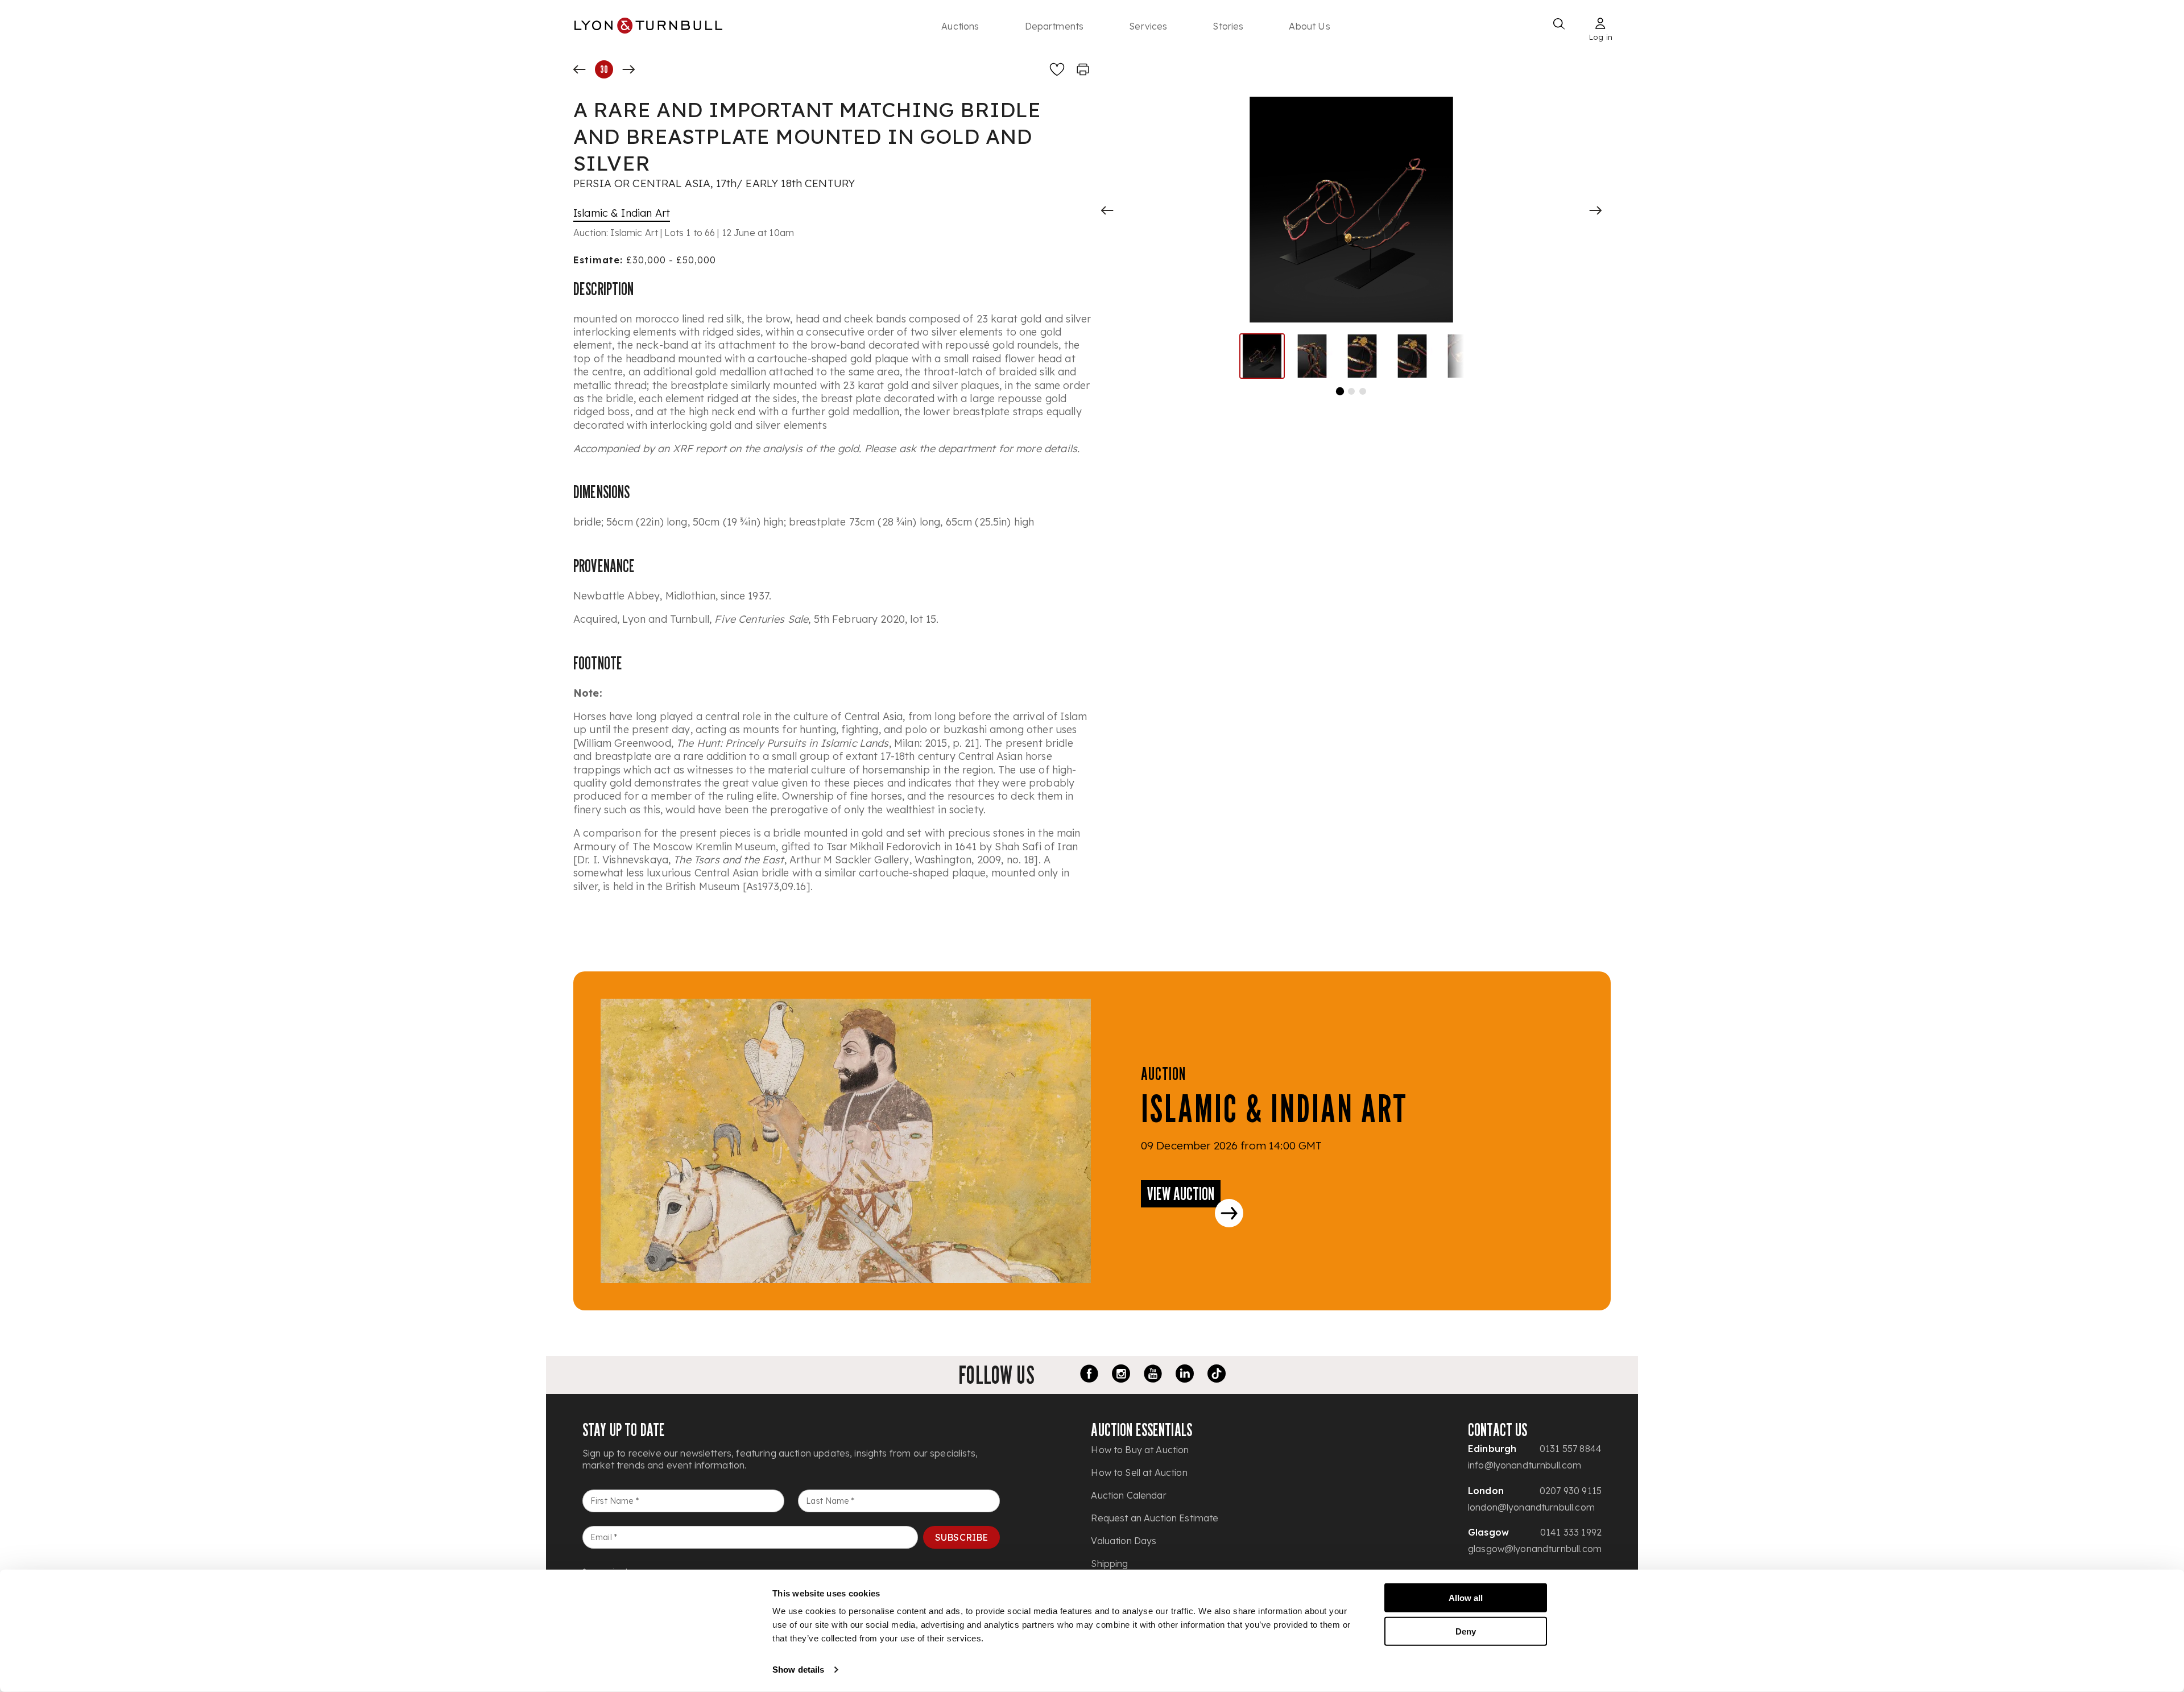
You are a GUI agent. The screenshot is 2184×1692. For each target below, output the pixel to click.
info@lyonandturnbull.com (1525, 1465)
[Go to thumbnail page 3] (1363, 391)
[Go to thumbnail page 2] (1351, 391)
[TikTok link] (1217, 1375)
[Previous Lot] (580, 69)
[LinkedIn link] (1185, 1375)
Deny (1466, 1631)
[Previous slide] (1107, 210)
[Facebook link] (1089, 1375)
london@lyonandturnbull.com (1531, 1507)
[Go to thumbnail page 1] (1340, 391)
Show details (798, 1670)
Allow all (1466, 1598)
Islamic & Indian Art (622, 213)
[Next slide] (1595, 210)
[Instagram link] (1121, 1375)
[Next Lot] (628, 69)
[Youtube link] (1153, 1375)
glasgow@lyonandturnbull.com (1535, 1549)
